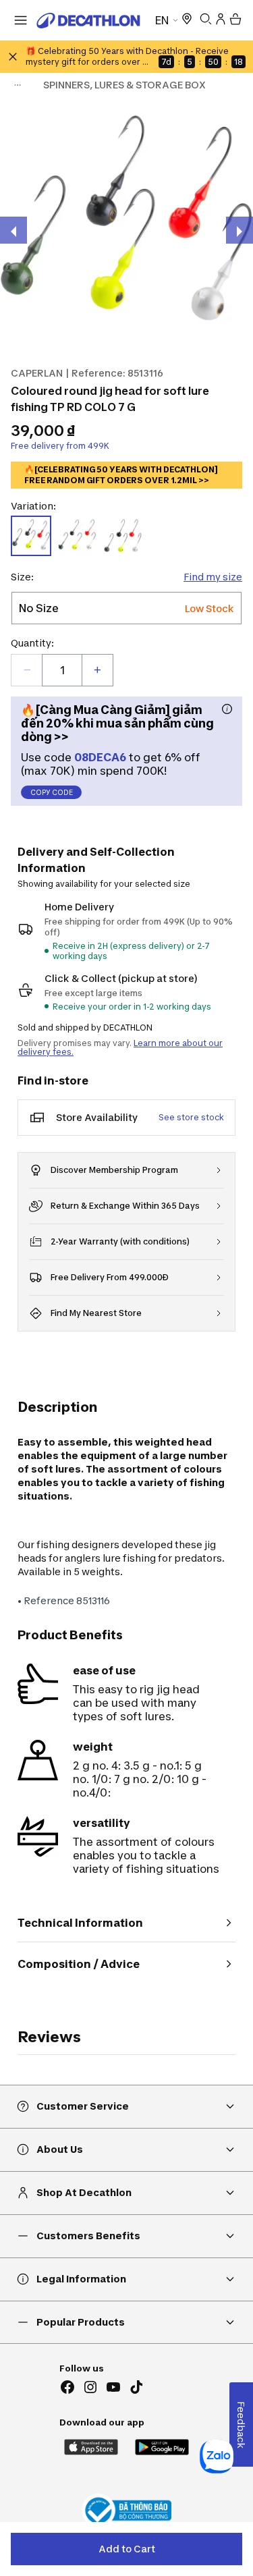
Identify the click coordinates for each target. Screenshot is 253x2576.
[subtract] (27, 670)
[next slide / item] (240, 230)
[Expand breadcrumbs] (18, 85)
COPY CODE (52, 792)
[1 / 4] (126, 226)
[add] (97, 670)
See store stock (191, 1117)
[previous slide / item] (13, 230)
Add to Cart (127, 2549)
